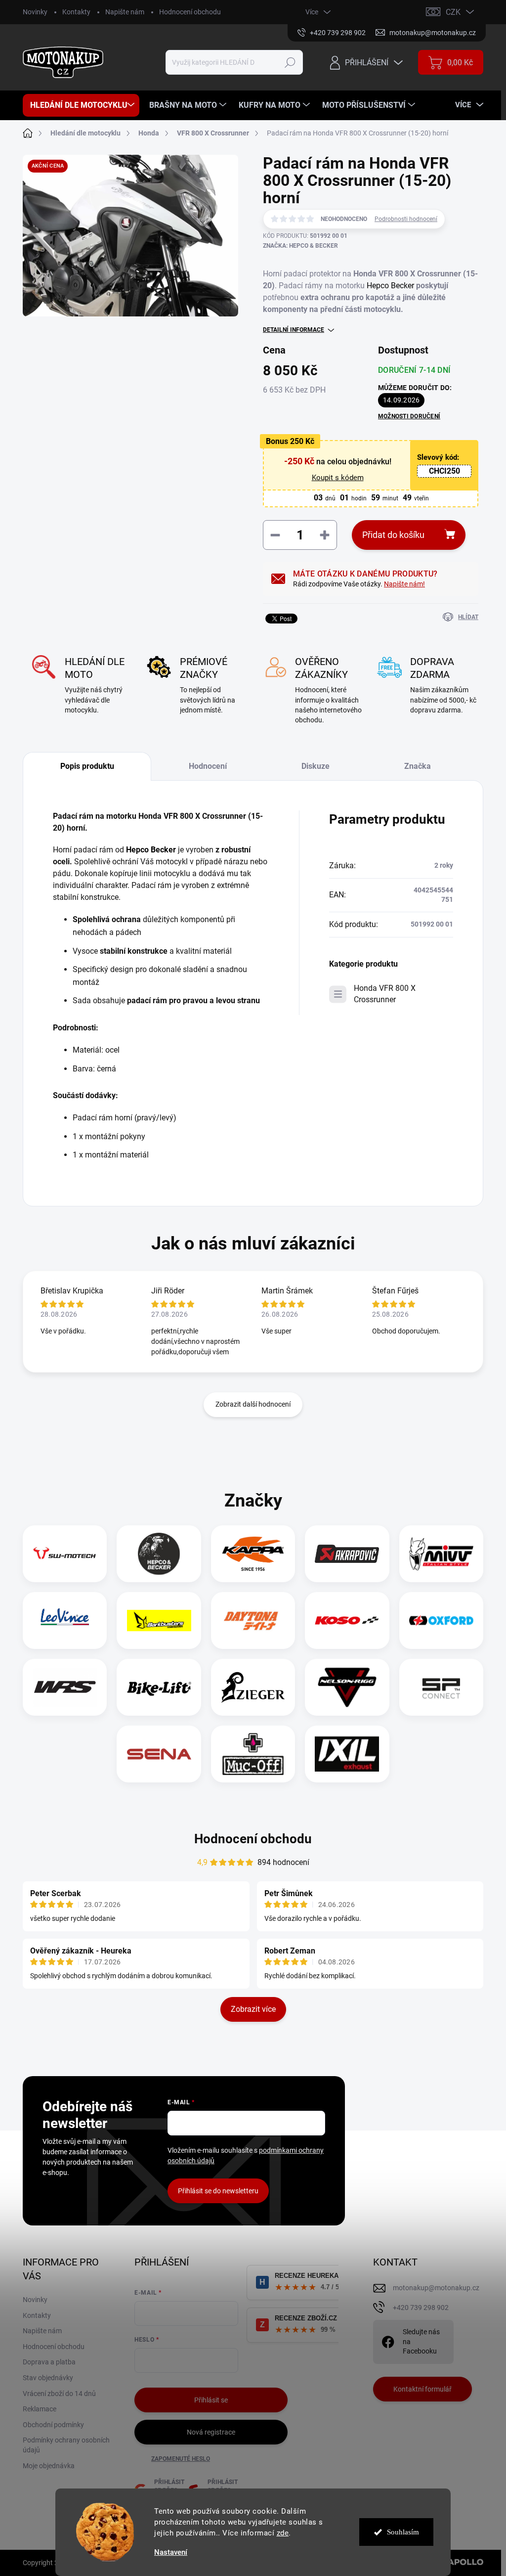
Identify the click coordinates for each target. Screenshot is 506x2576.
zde (283, 2533)
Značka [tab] (418, 766)
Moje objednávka (49, 2466)
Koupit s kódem (338, 478)
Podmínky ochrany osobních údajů (66, 2445)
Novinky (35, 12)
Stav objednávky (48, 2378)
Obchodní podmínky (53, 2425)
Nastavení (171, 2553)
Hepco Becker (390, 286)
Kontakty (76, 12)
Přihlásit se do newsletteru (218, 2191)
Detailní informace (294, 330)
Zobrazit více (253, 2009)
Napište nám (125, 12)
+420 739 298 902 (421, 2308)
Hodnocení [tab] (208, 766)
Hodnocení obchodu (190, 12)
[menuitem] (81, 105)
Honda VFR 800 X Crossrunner (385, 994)
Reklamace (40, 2409)
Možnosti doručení (409, 416)
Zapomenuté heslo (181, 2459)
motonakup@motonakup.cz (436, 2288)
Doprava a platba (49, 2362)
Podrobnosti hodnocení (406, 219)
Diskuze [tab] (316, 766)
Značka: (300, 246)
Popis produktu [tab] (87, 766)
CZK (453, 12)
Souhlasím (403, 2532)
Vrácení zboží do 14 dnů (59, 2394)
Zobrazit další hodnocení (253, 1404)
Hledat (290, 62)
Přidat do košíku (393, 535)
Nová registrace (211, 2432)
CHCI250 (444, 471)
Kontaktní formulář (422, 2389)
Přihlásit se (211, 2400)
